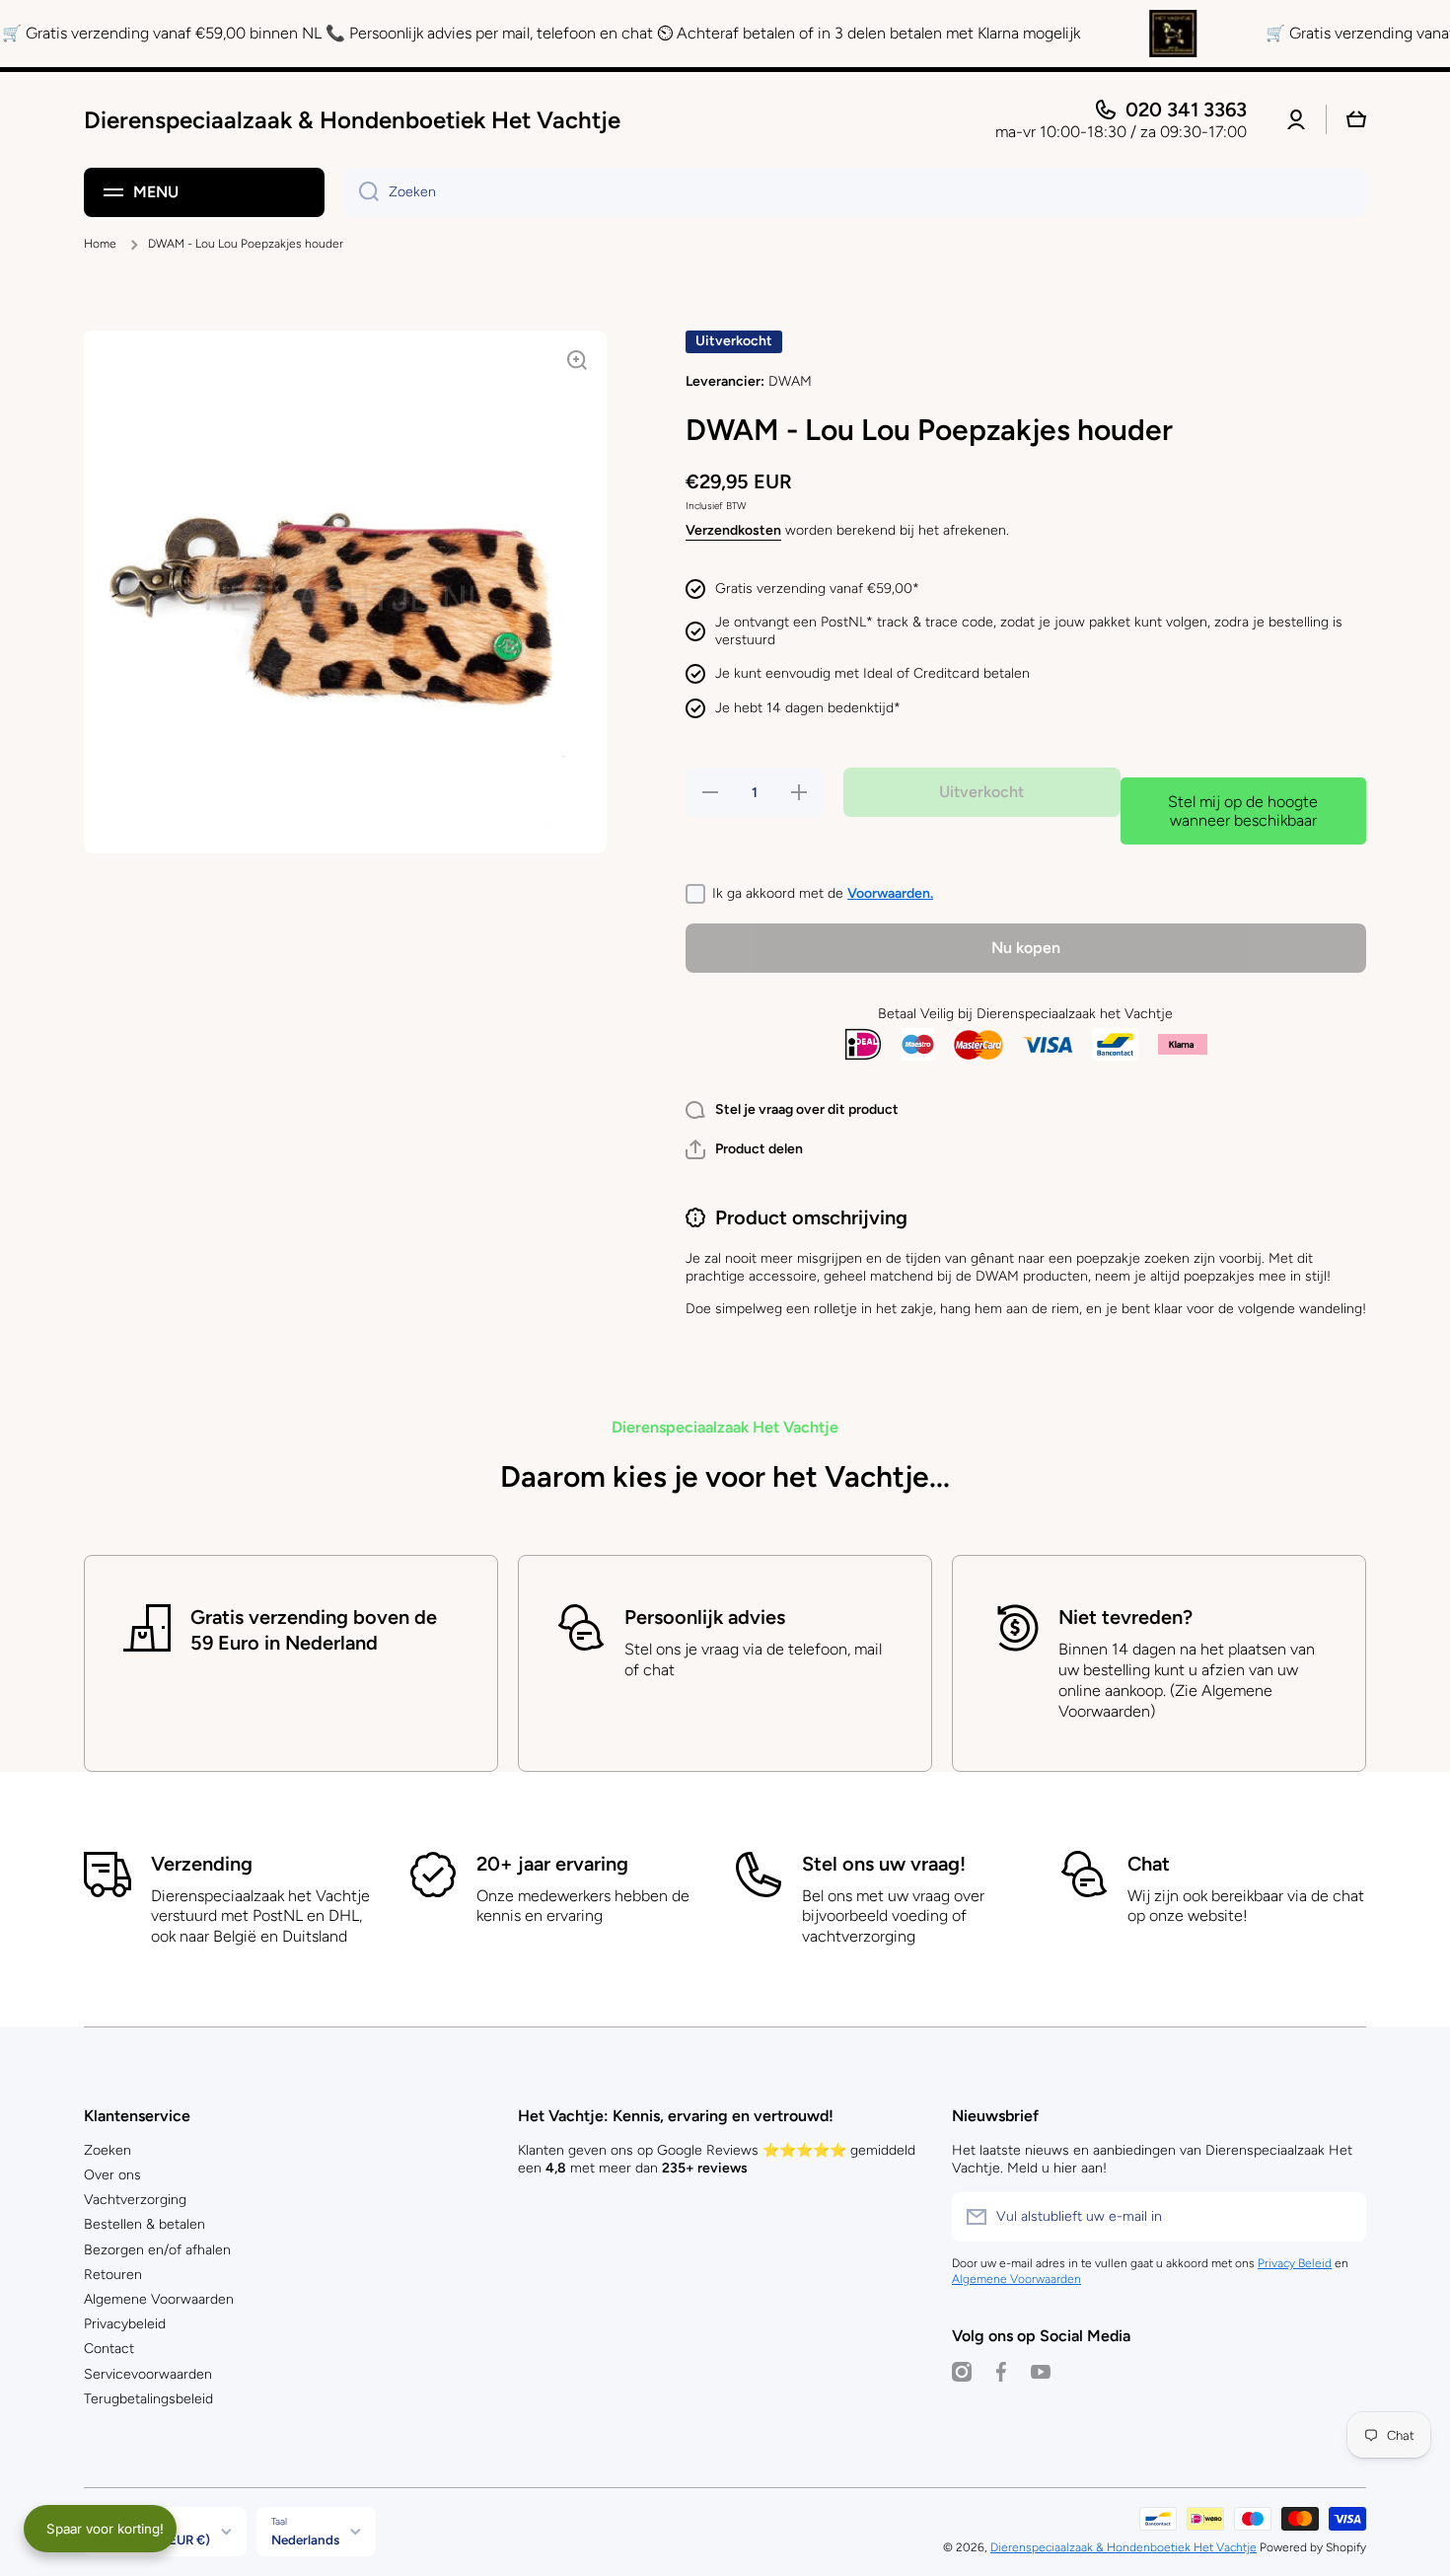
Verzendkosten (733, 530)
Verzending (202, 1864)
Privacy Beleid (1295, 2263)
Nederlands (305, 2539)
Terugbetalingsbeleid (148, 2399)
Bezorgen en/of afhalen (157, 2250)
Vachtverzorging (135, 2200)
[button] (744, 1149)
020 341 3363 (1186, 110)
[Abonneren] (1341, 2217)
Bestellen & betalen (145, 2224)
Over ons (112, 2175)
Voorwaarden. (890, 893)
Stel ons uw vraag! (884, 1864)
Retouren (113, 2275)
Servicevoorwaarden (148, 2374)
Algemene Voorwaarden (159, 2299)
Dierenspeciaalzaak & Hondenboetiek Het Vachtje (1124, 2547)
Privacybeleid (125, 2324)
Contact (109, 2349)
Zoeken (108, 2150)
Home (100, 244)
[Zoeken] (362, 192)
